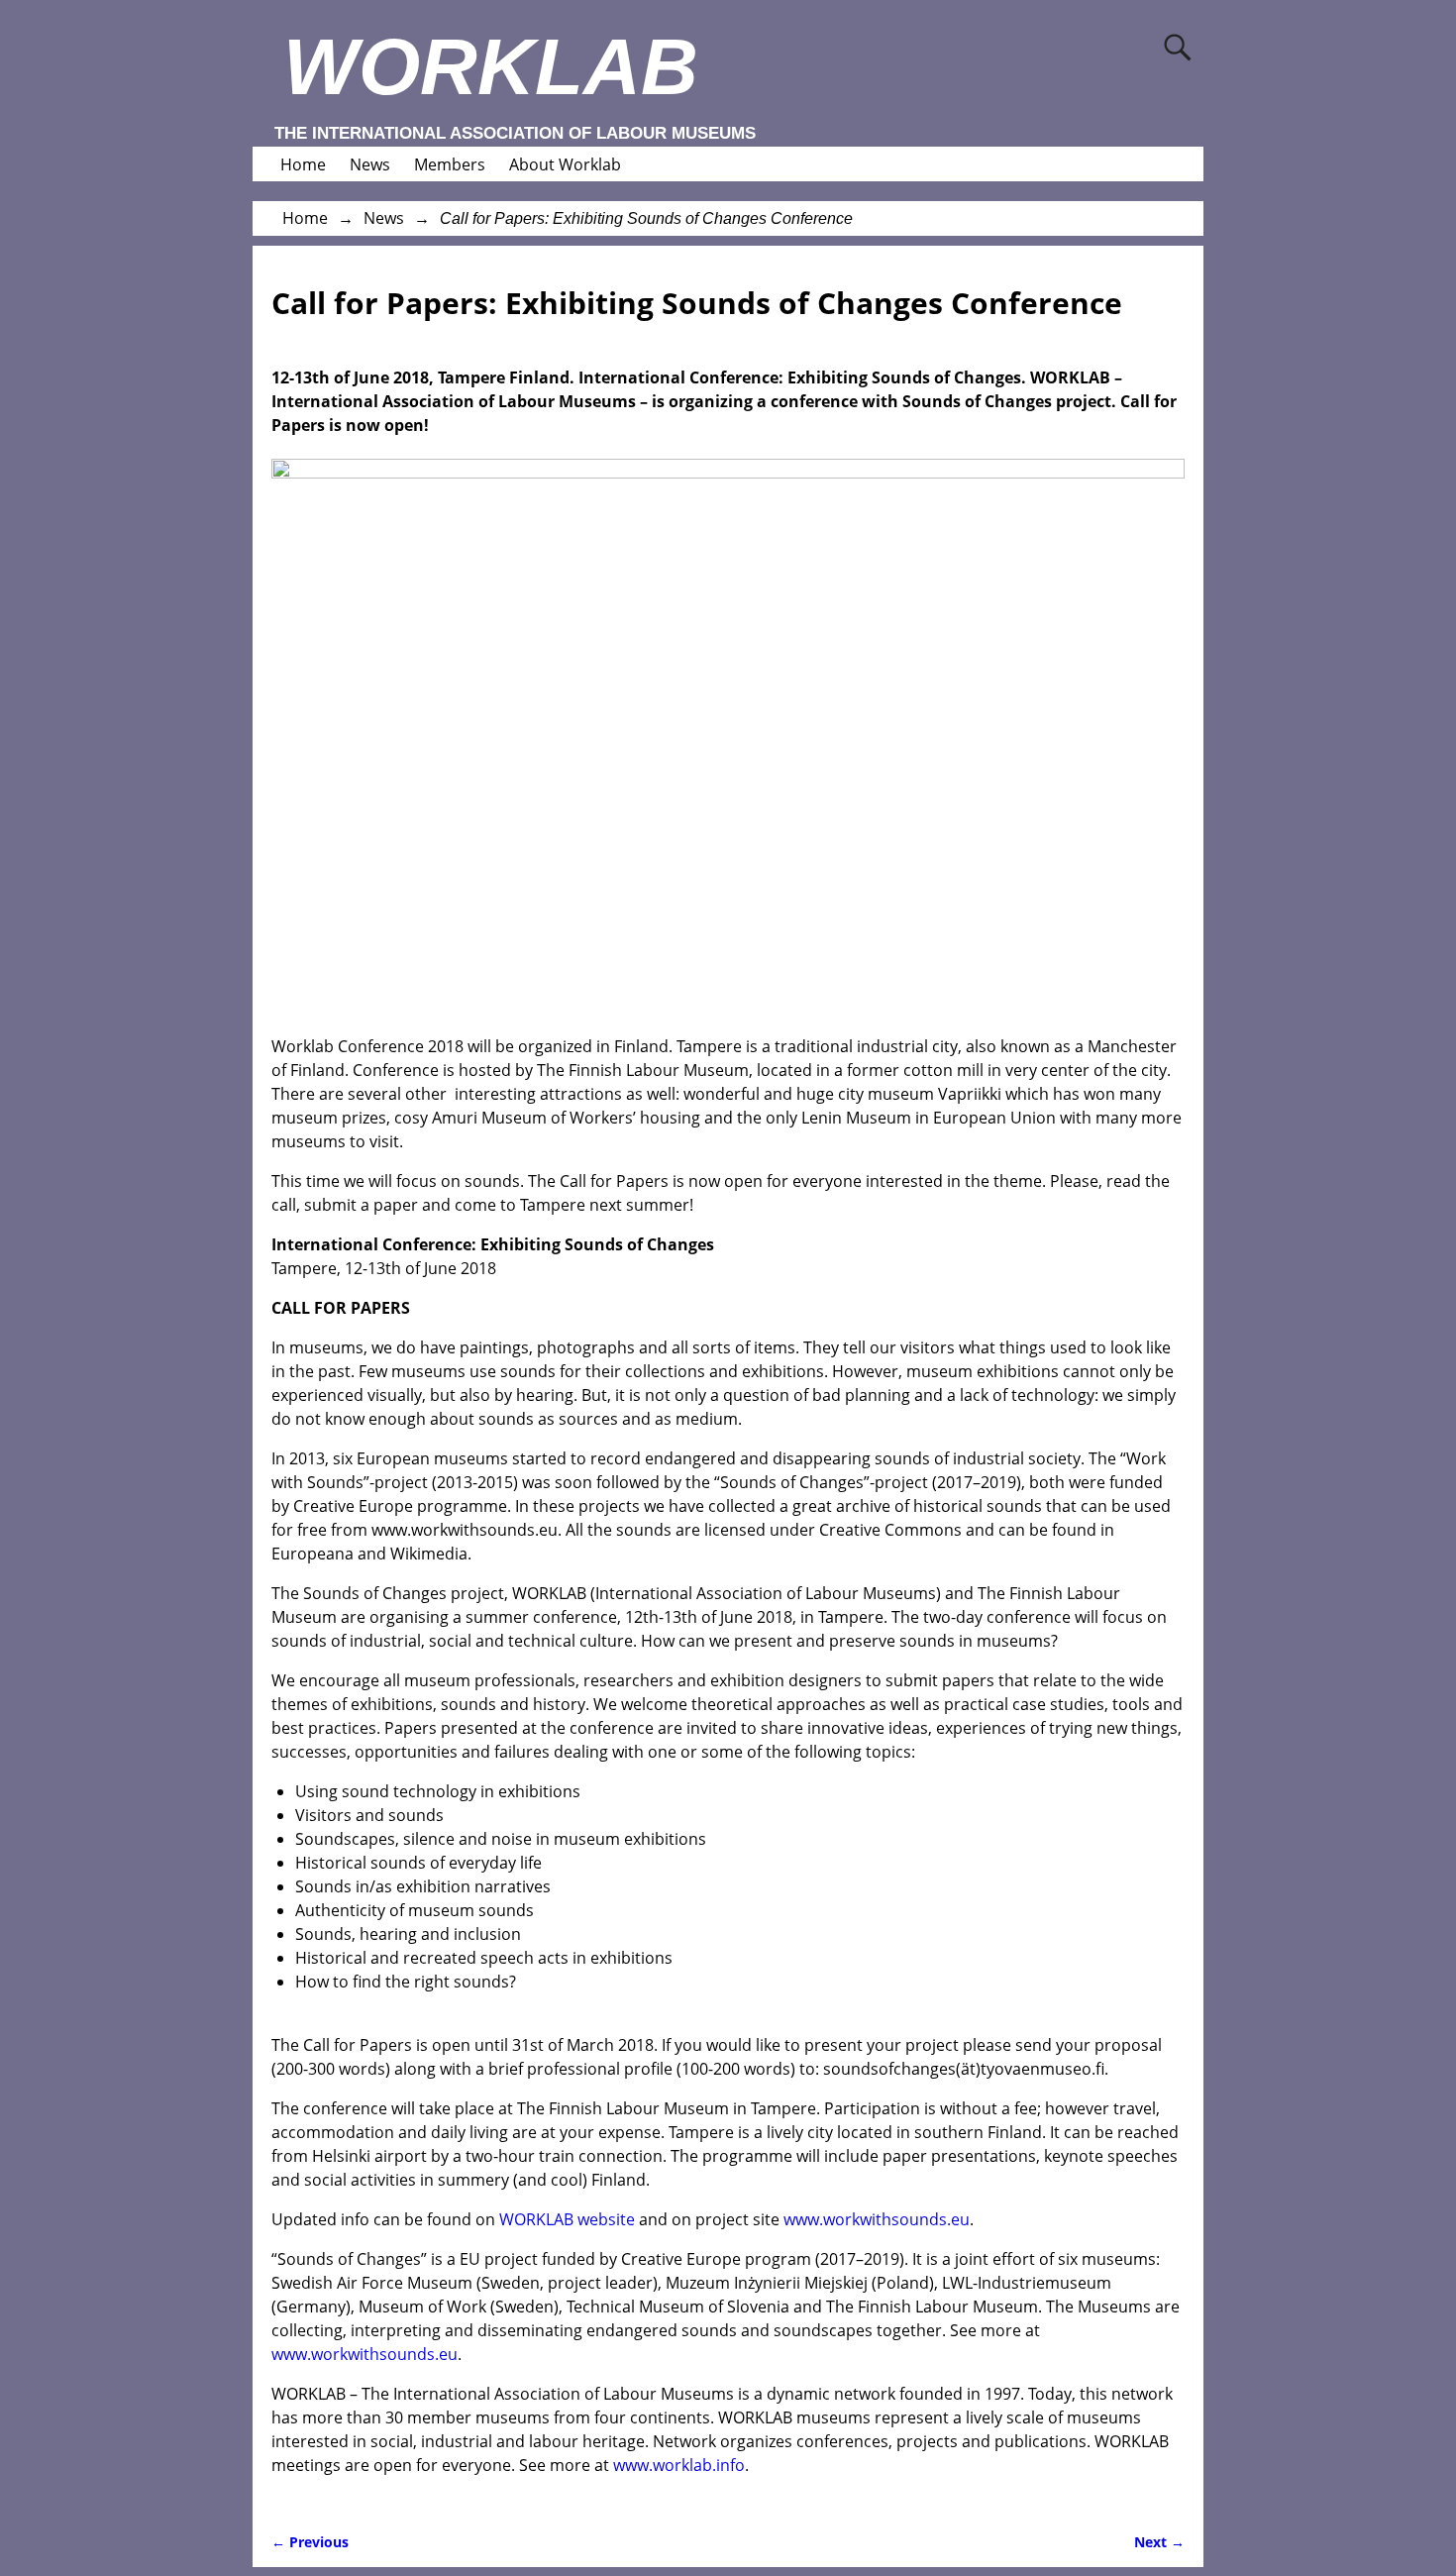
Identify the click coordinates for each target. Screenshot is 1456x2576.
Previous (310, 2542)
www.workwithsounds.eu (877, 2219)
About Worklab (565, 164)
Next (1159, 2542)
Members (450, 164)
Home (303, 164)
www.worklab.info (679, 2465)
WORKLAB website (567, 2219)
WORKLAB (491, 67)
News (370, 164)
